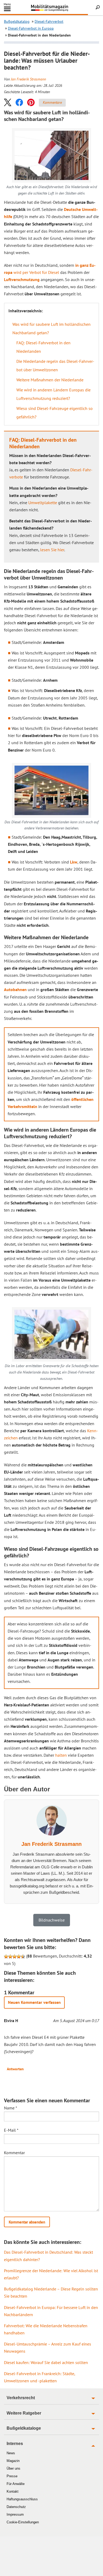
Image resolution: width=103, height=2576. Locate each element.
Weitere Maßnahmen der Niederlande (50, 380)
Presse (12, 2476)
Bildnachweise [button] (52, 1920)
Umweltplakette (43, 503)
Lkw (74, 862)
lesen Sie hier (52, 550)
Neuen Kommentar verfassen (34, 2002)
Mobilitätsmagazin (51, 8)
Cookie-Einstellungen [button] (23, 2522)
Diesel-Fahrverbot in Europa (31, 28)
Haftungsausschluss (22, 2499)
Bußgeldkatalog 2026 (59, 10)
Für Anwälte (16, 2484)
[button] (8, 102)
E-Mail (11, 2130)
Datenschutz (16, 2507)
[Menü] (7, 10)
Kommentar (14, 2153)
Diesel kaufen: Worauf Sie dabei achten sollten (46, 2362)
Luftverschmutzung (22, 279)
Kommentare (52, 102)
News (11, 2453)
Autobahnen (15, 989)
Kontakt (13, 2491)
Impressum (15, 2514)
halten (61, 1755)
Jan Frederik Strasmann (28, 79)
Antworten (15, 2069)
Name (11, 2108)
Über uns (13, 2468)
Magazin (13, 2461)
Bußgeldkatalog (17, 21)
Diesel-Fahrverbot (49, 21)
